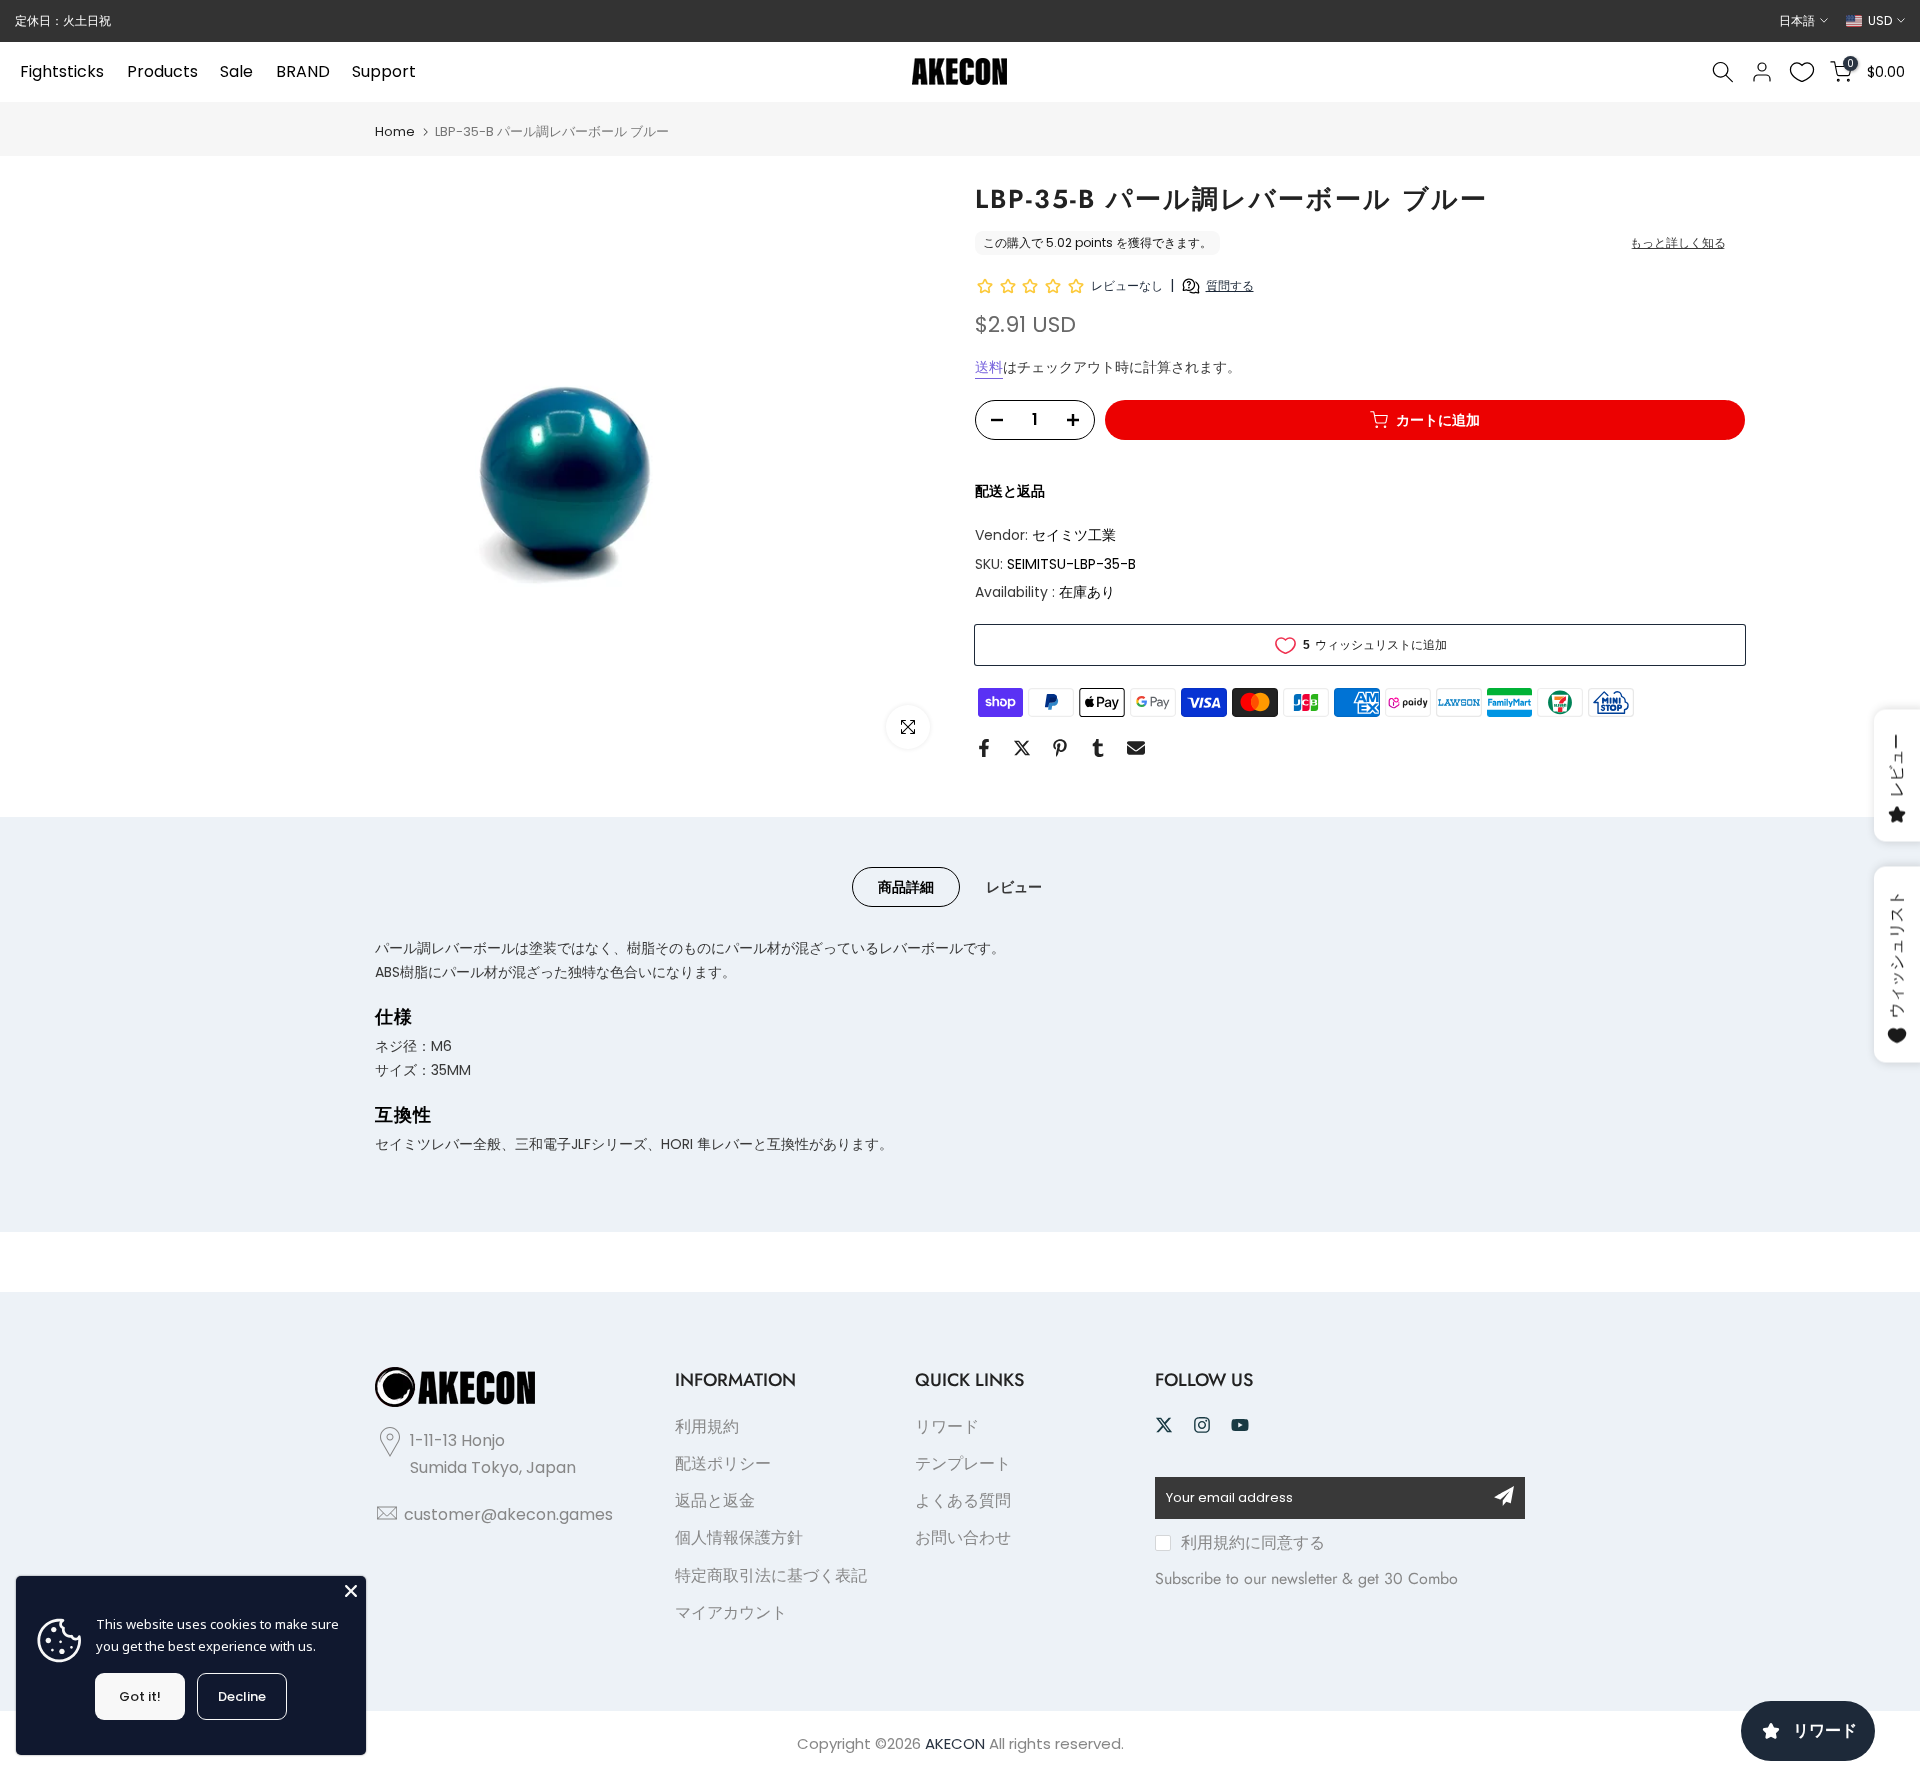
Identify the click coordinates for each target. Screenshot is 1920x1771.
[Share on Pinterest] (1060, 748)
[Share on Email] (1136, 748)
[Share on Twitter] (1022, 748)
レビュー (1014, 887)
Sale (236, 71)
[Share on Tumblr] (1098, 748)
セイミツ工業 (1074, 535)
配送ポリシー (723, 1463)
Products (162, 71)
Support (384, 71)
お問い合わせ (963, 1537)
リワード (947, 1426)
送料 (989, 367)
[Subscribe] (1504, 1496)
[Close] (351, 1591)
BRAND (303, 71)
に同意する (1253, 1542)
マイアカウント (731, 1612)
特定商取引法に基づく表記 (771, 1575)
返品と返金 (715, 1500)
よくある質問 (963, 1500)
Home (395, 131)
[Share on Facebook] (984, 748)
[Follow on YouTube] (1240, 1425)
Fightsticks (62, 71)
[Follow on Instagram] (1202, 1425)
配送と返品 (1010, 491)
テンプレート (963, 1463)
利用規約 (707, 1426)
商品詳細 (906, 887)
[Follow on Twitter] (1164, 1425)
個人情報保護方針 (739, 1537)
